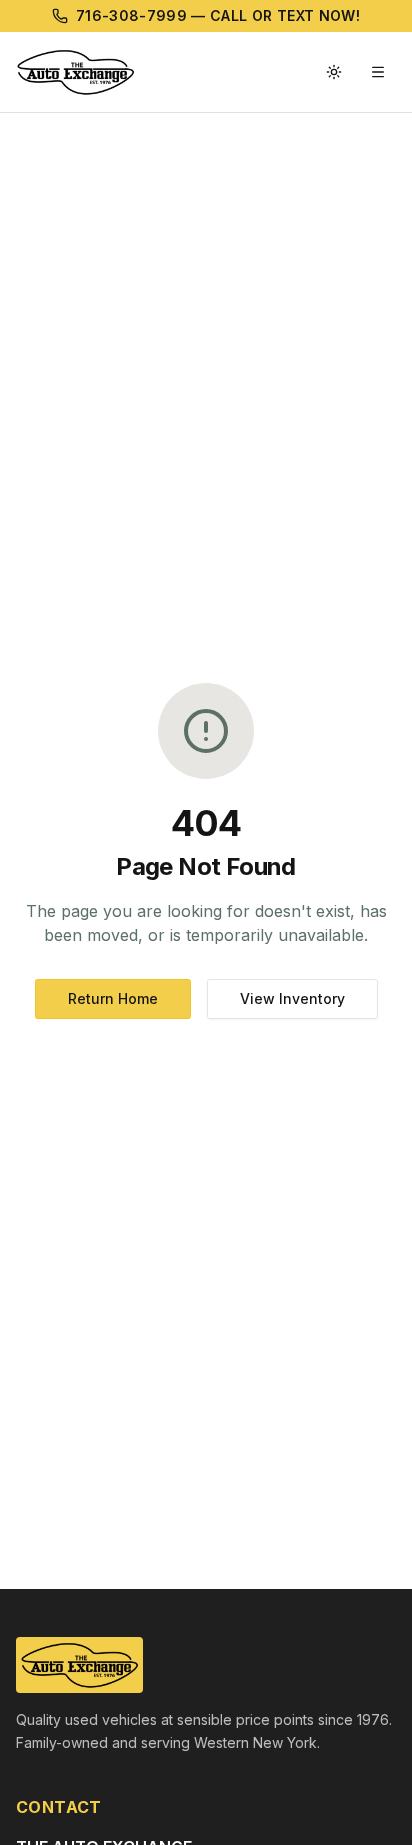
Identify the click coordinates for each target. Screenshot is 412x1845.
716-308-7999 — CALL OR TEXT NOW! (218, 15)
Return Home (113, 998)
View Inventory (292, 998)
